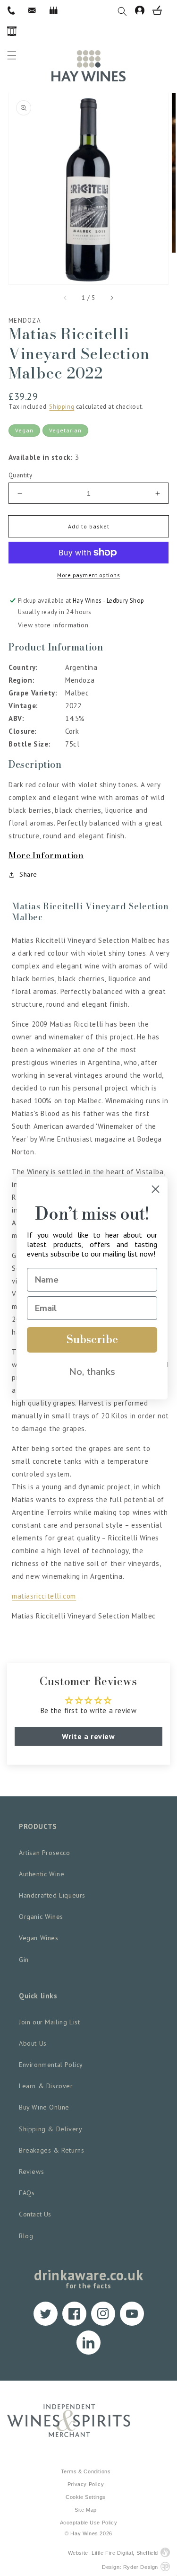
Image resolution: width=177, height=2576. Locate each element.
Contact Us (35, 2214)
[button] (126, 10)
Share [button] (28, 874)
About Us (33, 2043)
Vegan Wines (39, 1938)
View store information (53, 625)
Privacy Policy (86, 2484)
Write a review (88, 1736)
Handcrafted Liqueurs (52, 1895)
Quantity (20, 475)
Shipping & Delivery (51, 2129)
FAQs (27, 2193)
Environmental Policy (51, 2065)
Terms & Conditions (86, 2471)
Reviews (31, 2172)
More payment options (88, 575)
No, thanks (92, 1372)
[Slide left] (66, 298)
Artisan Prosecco (45, 1853)
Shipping (62, 407)
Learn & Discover (46, 2086)
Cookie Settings (86, 2497)
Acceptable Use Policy (89, 2523)
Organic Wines (41, 1917)
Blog (26, 2236)
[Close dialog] (156, 1189)
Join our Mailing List (50, 2022)
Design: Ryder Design (130, 2567)
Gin (24, 1960)
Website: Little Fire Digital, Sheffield (113, 2553)
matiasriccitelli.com (44, 1596)
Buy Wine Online (44, 2107)
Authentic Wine (42, 1874)
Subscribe (92, 1340)
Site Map (86, 2510)
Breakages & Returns (51, 2150)
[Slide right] (111, 298)
